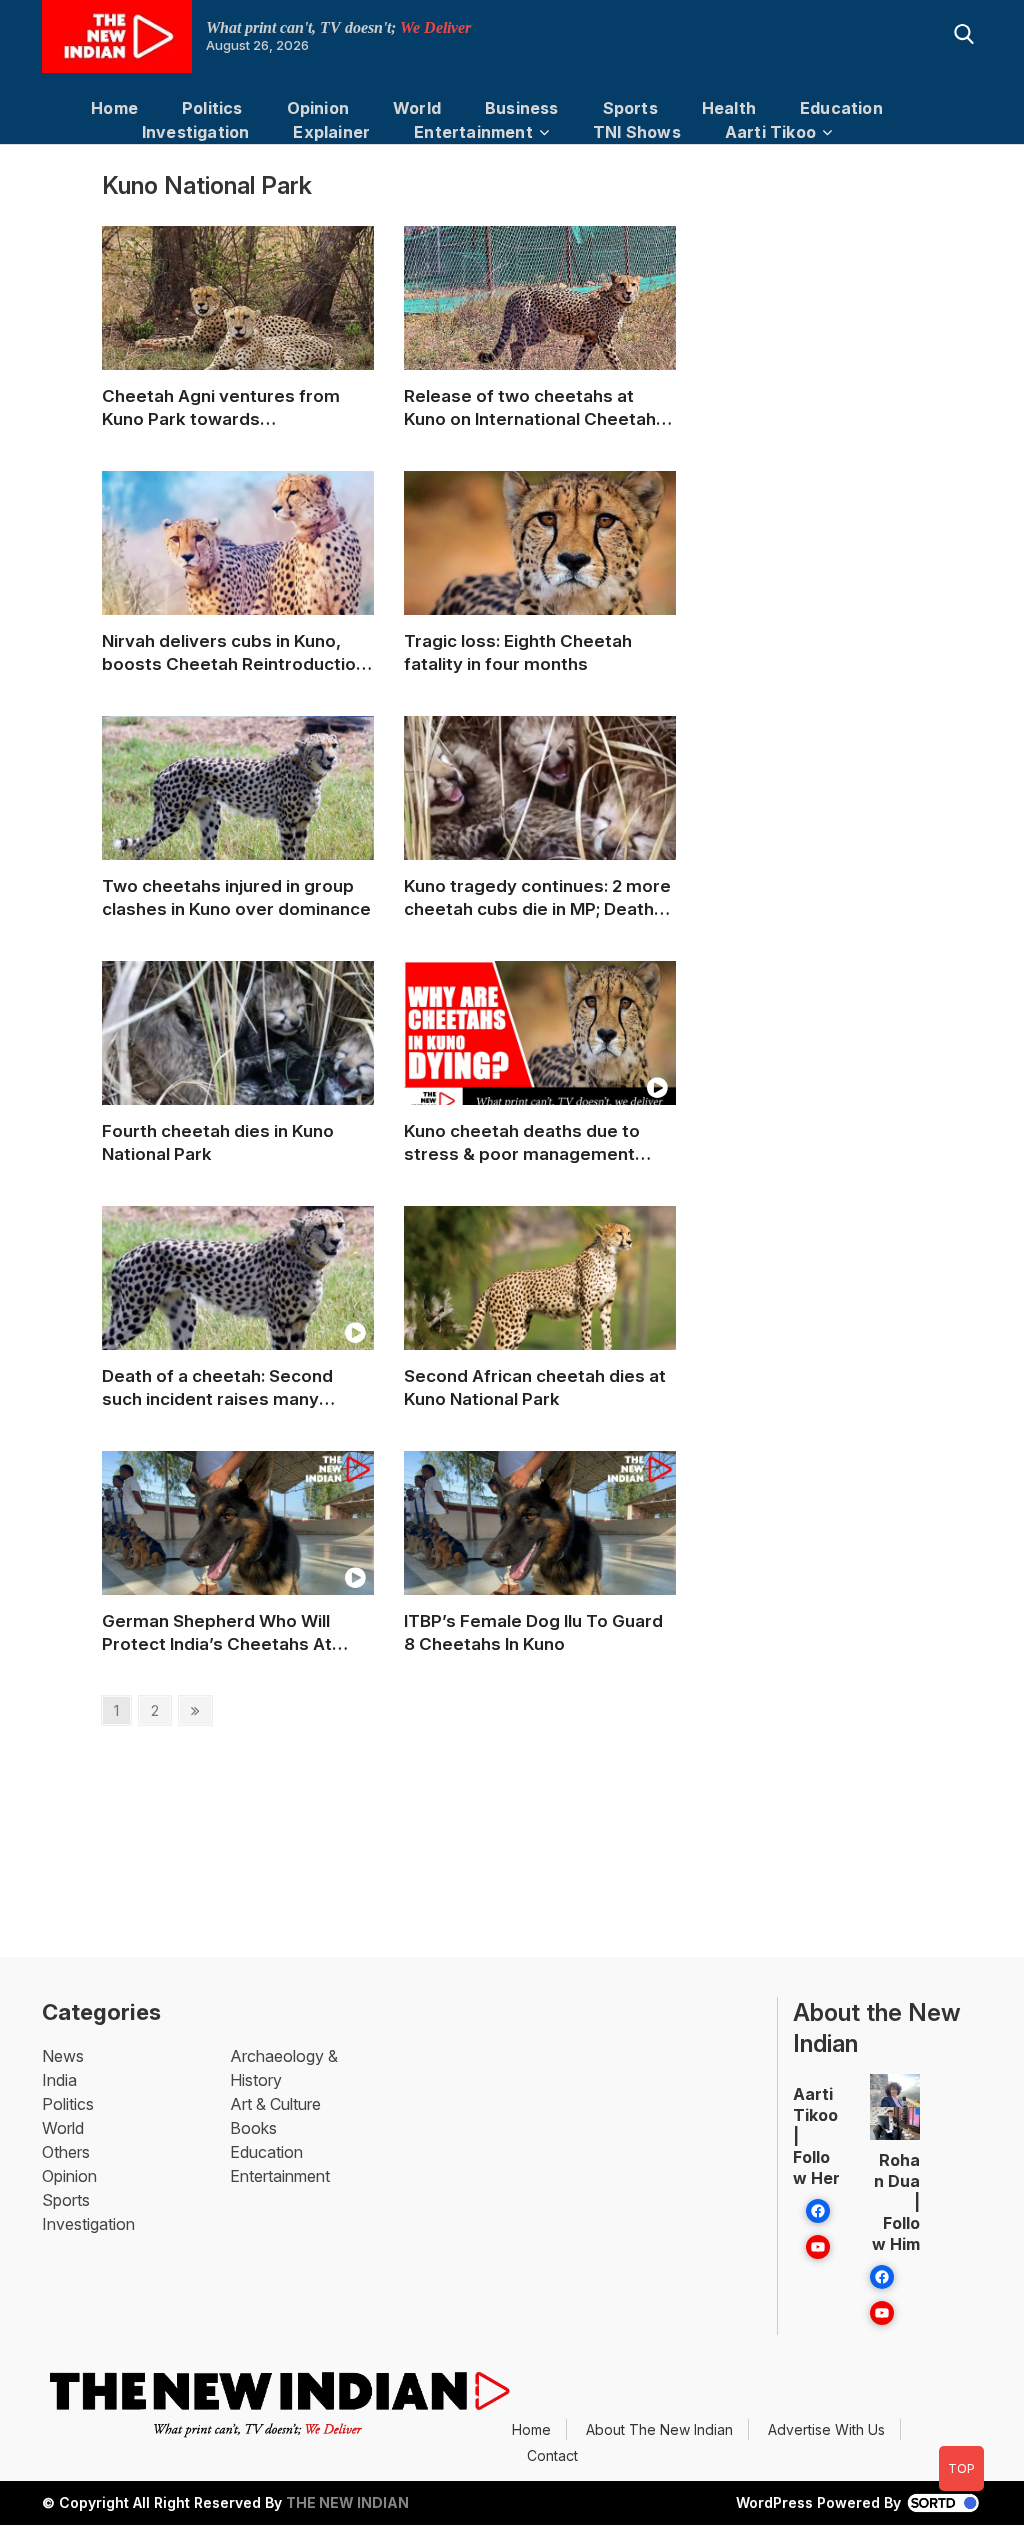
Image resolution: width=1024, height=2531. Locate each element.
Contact (552, 2455)
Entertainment (473, 132)
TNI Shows (637, 132)
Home (114, 108)
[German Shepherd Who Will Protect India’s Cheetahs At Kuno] (238, 1541)
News (63, 2056)
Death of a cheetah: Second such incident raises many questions (217, 1388)
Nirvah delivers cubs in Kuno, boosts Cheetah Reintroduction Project (234, 653)
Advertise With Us (826, 2429)
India (59, 2080)
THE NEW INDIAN (347, 2502)
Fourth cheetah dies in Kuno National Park (218, 1142)
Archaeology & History (284, 2068)
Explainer (331, 132)
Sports (630, 108)
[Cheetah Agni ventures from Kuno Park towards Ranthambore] (238, 305)
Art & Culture (275, 2104)
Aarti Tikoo (770, 132)
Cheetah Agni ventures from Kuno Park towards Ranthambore (221, 408)
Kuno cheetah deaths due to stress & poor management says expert (522, 1143)
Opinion (318, 108)
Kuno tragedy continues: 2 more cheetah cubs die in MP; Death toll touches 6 (537, 898)
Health (729, 108)
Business (522, 108)
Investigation (196, 132)
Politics (212, 108)
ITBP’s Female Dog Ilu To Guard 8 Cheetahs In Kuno (533, 1632)
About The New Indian (659, 2429)
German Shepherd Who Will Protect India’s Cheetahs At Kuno (217, 1633)
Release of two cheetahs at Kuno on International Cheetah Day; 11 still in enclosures (530, 408)
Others (66, 2152)
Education (841, 108)
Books (253, 2128)
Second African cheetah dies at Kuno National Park (535, 1387)
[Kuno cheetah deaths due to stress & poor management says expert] (540, 1037)
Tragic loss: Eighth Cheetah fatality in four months (518, 652)
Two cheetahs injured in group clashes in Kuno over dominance (236, 897)
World (417, 108)
